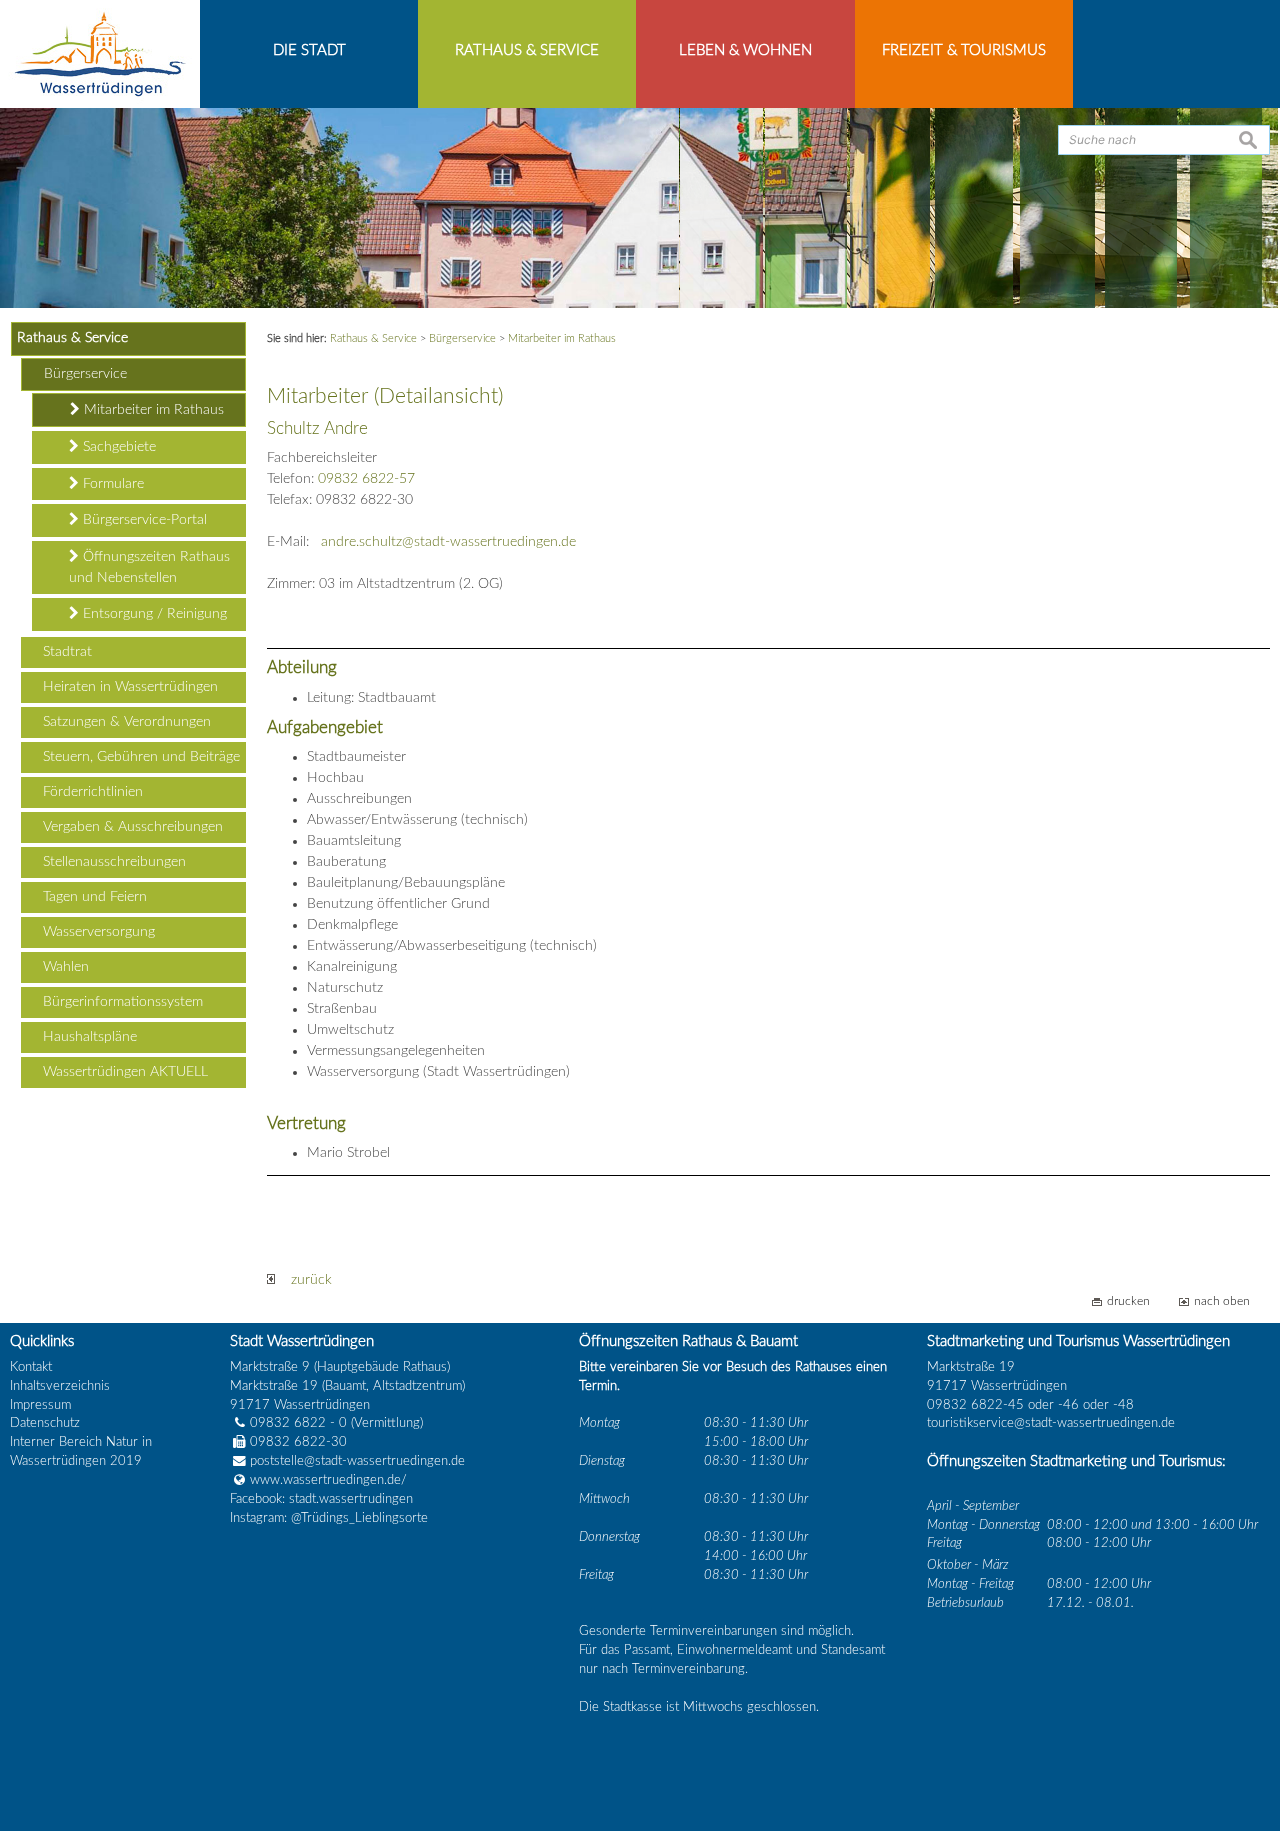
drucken (1128, 1301)
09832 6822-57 (366, 479)
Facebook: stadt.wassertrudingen (321, 1499)
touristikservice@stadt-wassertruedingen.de (1051, 1423)
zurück (303, 1280)
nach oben (1222, 1301)
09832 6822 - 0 (298, 1423)
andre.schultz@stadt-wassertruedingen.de (448, 542)
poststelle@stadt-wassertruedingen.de (357, 1461)
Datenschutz (45, 1423)
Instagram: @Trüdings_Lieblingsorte (329, 1518)
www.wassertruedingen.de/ (328, 1480)
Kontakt (31, 1367)
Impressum (40, 1405)
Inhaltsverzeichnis (60, 1386)
